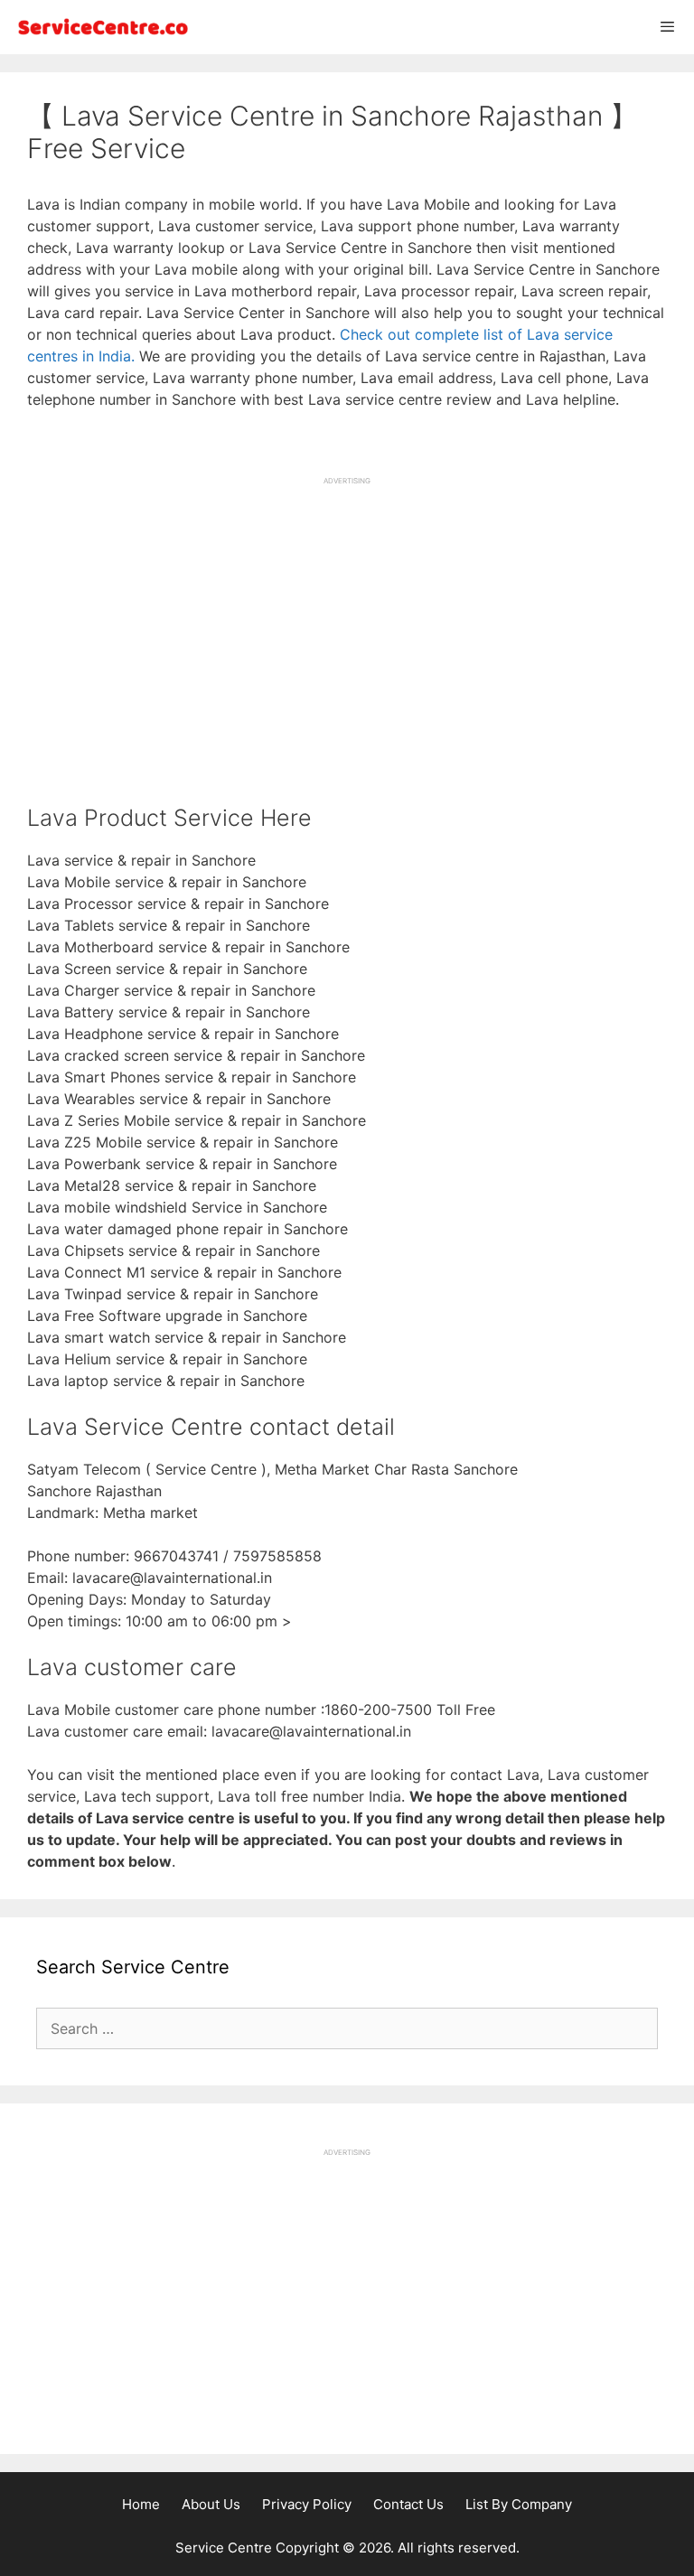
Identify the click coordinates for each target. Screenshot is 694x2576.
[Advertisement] (347, 613)
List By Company (519, 2504)
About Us (211, 2504)
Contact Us (408, 2504)
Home (141, 2504)
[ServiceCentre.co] (99, 27)
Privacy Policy (307, 2504)
